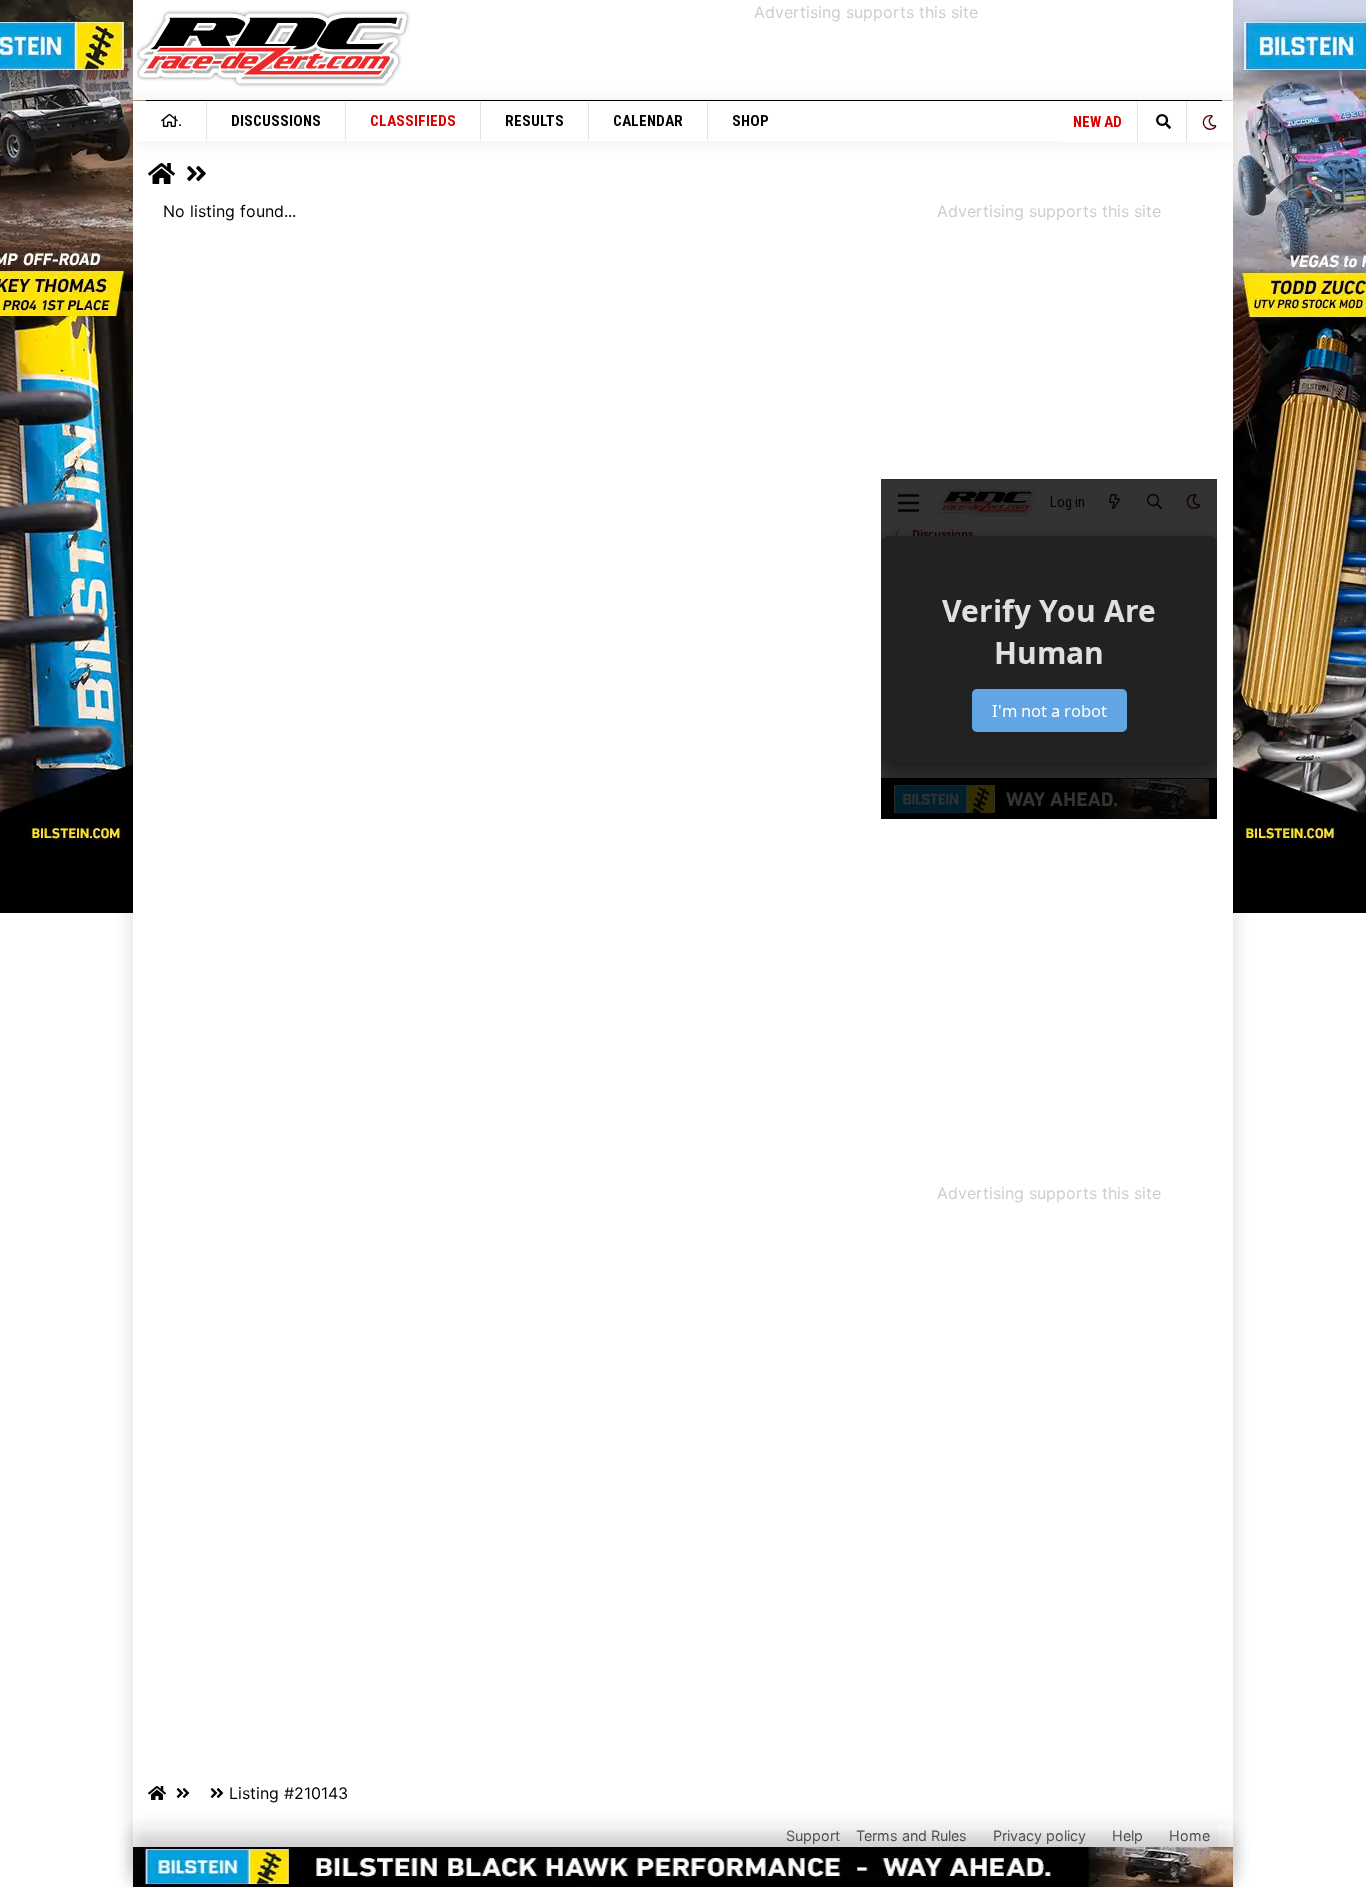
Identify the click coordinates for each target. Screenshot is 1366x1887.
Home (1189, 1835)
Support (813, 1835)
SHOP (750, 121)
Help (1127, 1835)
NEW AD (1097, 122)
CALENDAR (648, 121)
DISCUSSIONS (276, 121)
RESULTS (534, 121)
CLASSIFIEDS (413, 121)
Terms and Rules (911, 1835)
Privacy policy (1039, 1835)
